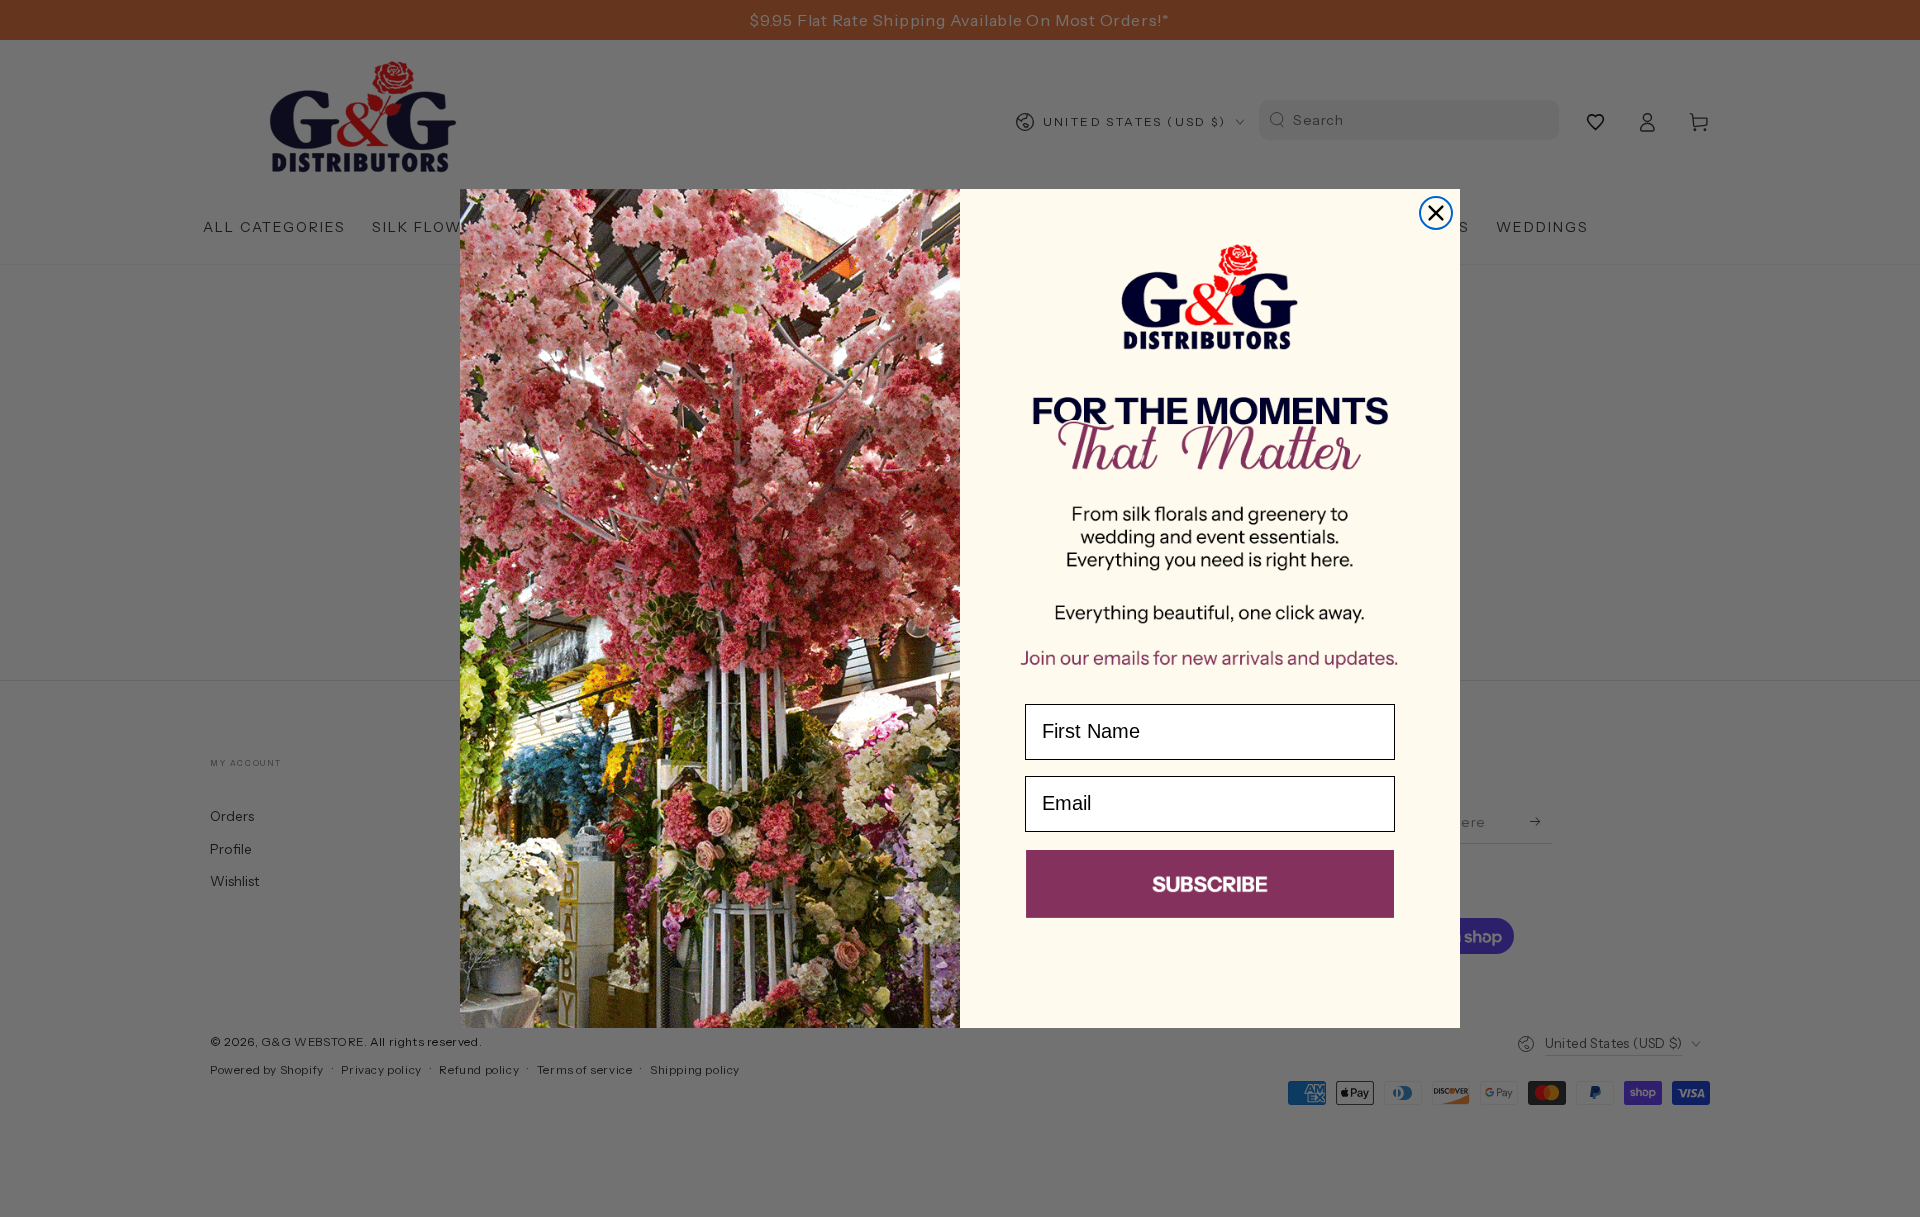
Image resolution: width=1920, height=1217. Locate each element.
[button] (1210, 888)
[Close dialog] (1436, 213)
